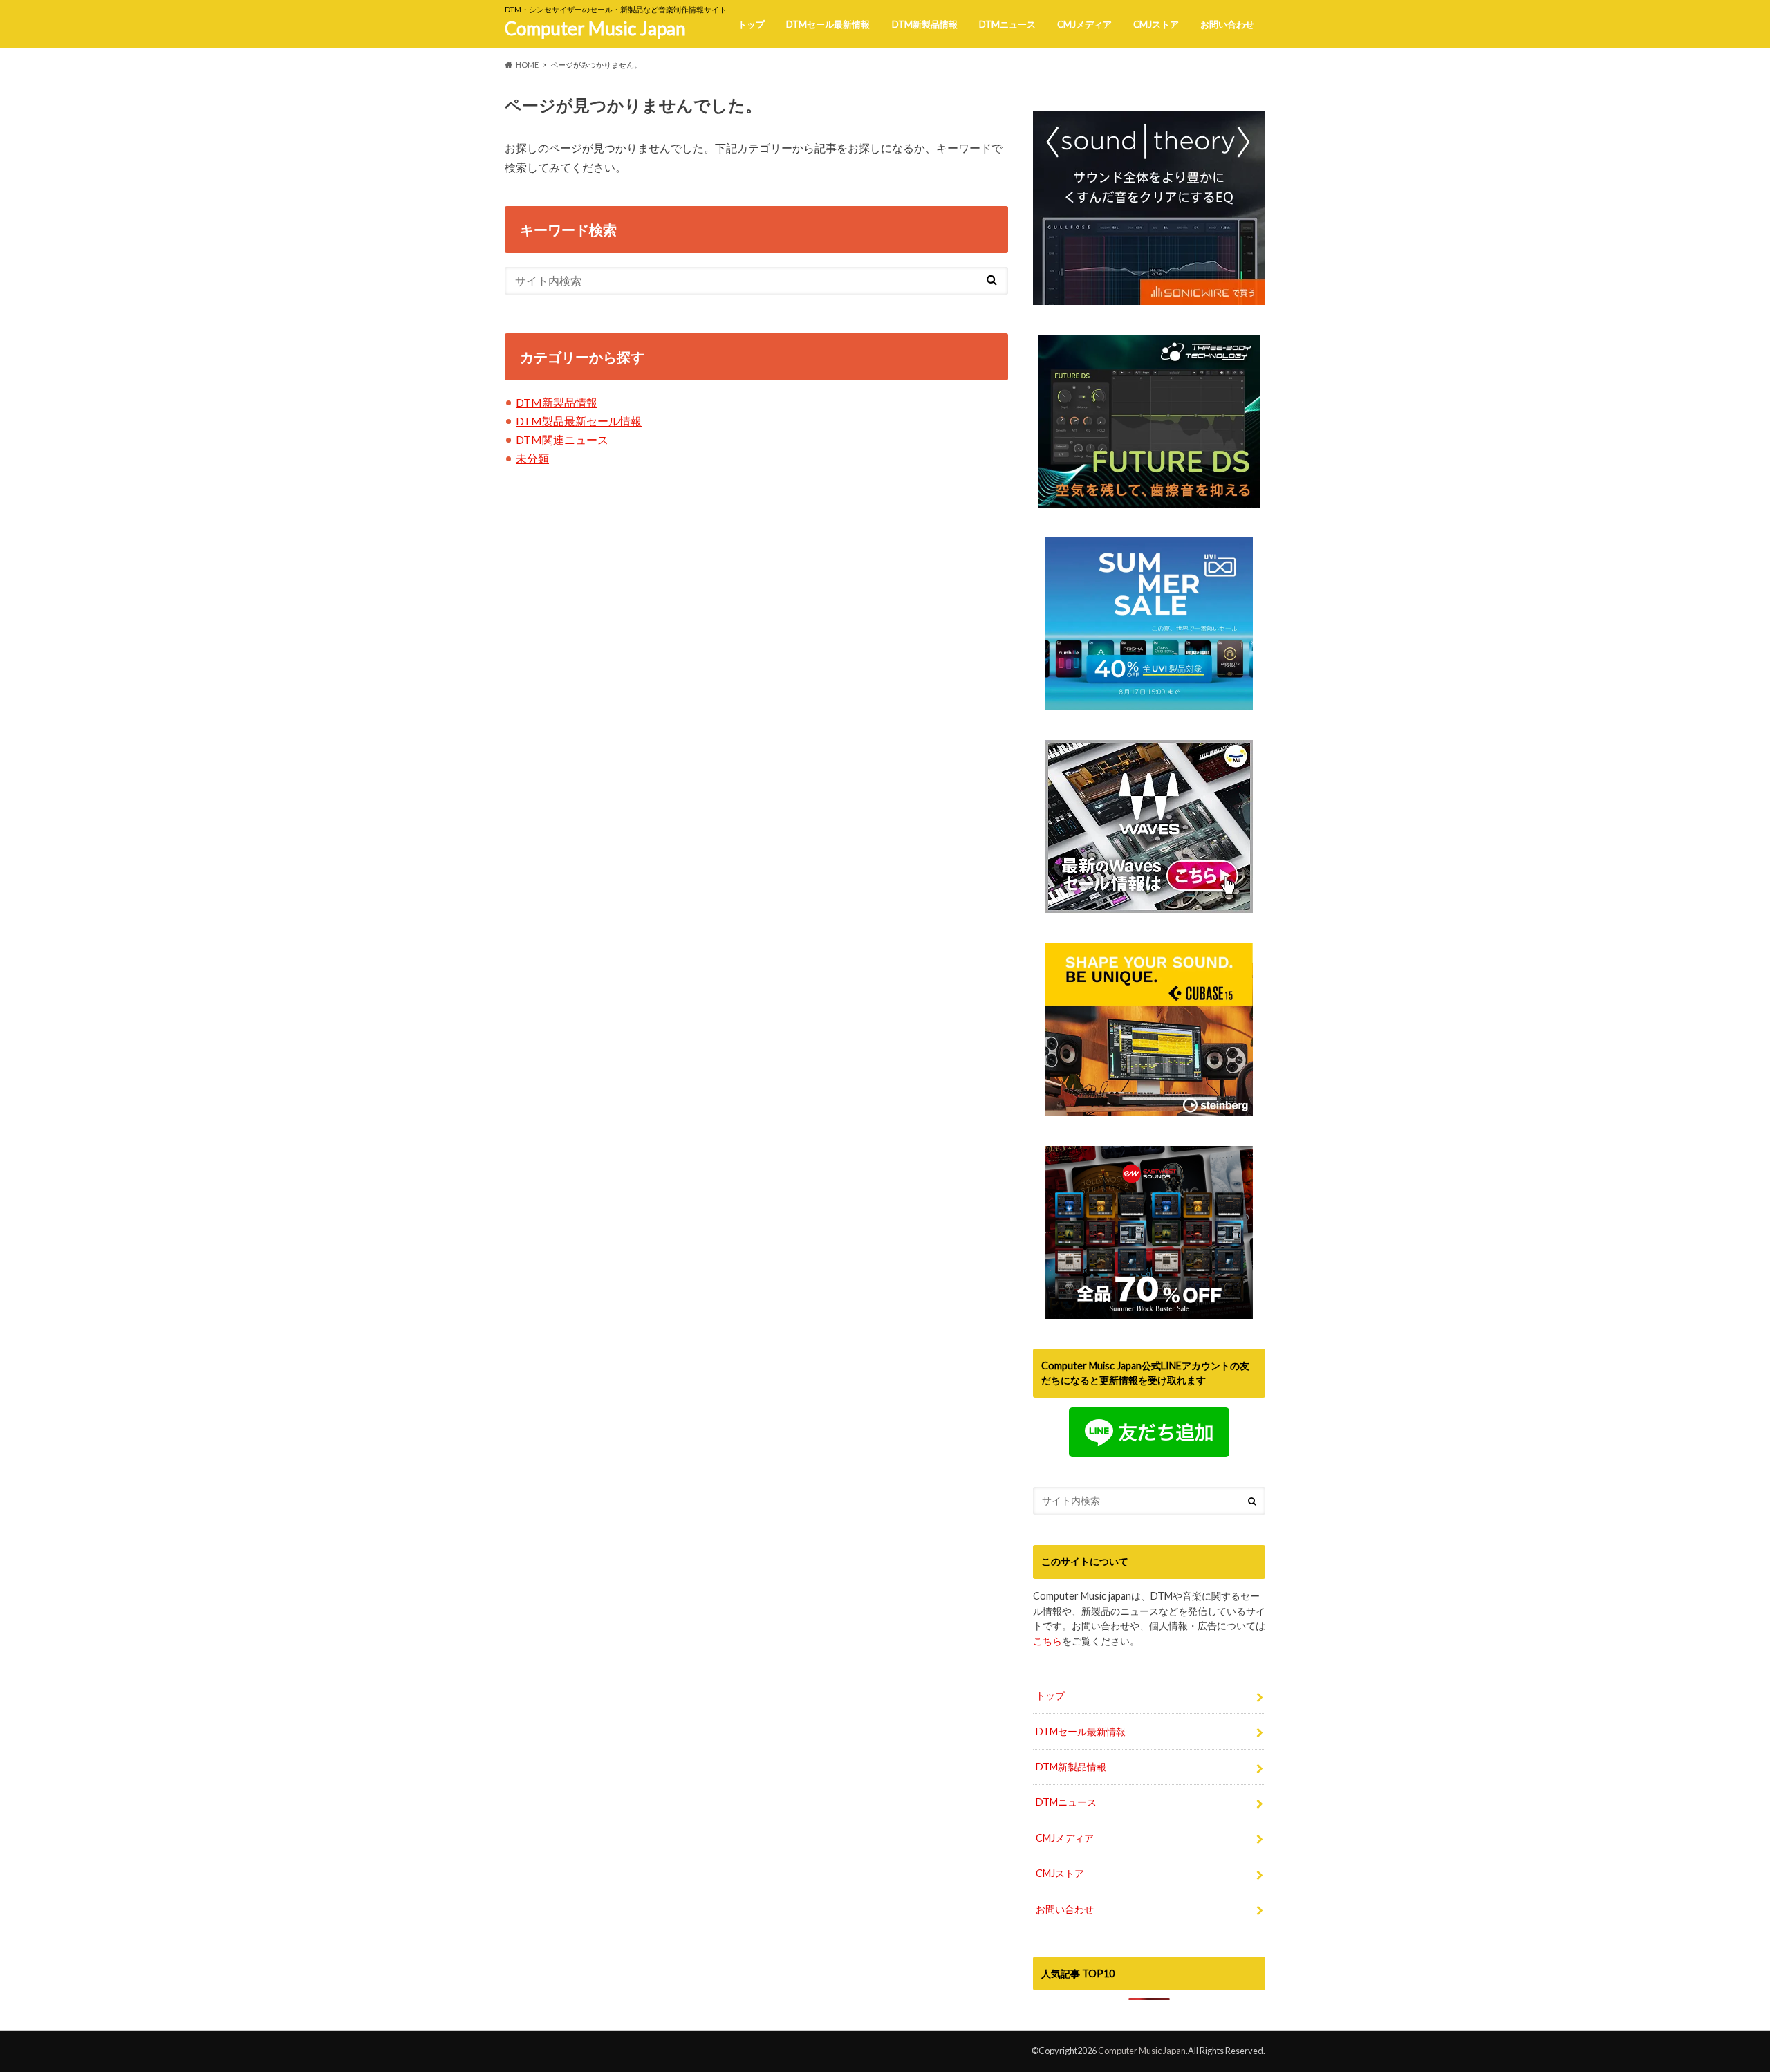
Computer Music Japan (595, 28)
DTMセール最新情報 (828, 24)
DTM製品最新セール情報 (579, 421)
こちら (1047, 1641)
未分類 (532, 458)
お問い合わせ (1227, 24)
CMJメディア (1084, 24)
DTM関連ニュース (562, 440)
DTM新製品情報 (925, 24)
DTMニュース (1007, 24)
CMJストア (1156, 24)
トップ (751, 24)
